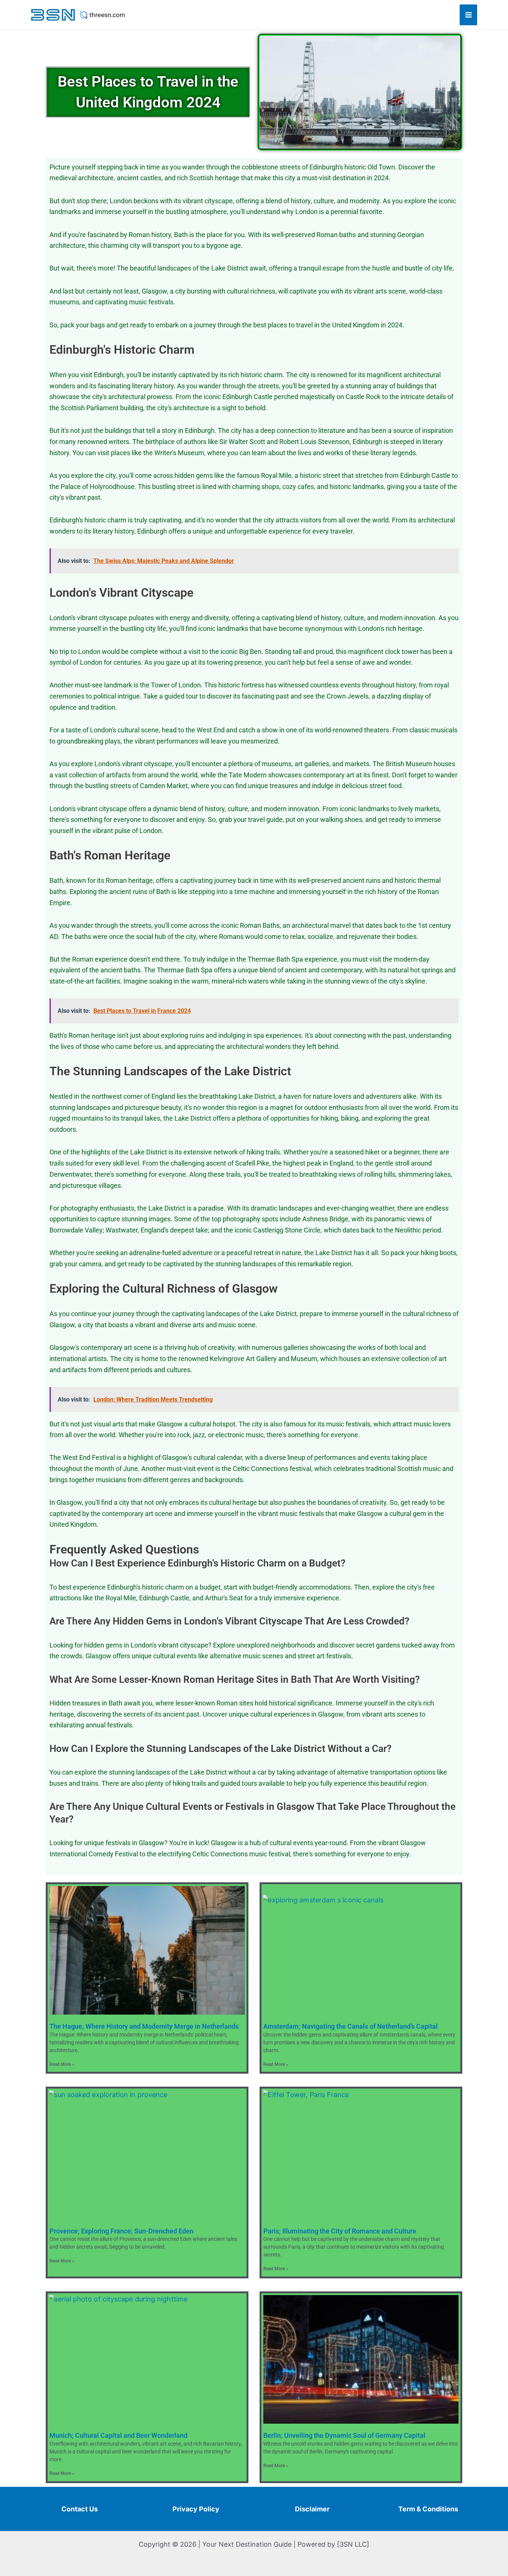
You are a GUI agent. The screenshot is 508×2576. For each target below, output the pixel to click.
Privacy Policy (196, 2509)
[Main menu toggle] (468, 15)
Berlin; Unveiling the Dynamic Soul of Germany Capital (344, 2435)
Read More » (62, 2064)
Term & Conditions (428, 2509)
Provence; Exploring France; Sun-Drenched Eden (121, 2231)
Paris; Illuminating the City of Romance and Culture (340, 2231)
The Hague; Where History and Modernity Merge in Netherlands (144, 2026)
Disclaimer (312, 2509)
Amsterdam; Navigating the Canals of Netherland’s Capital (351, 2026)
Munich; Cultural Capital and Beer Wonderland (118, 2435)
